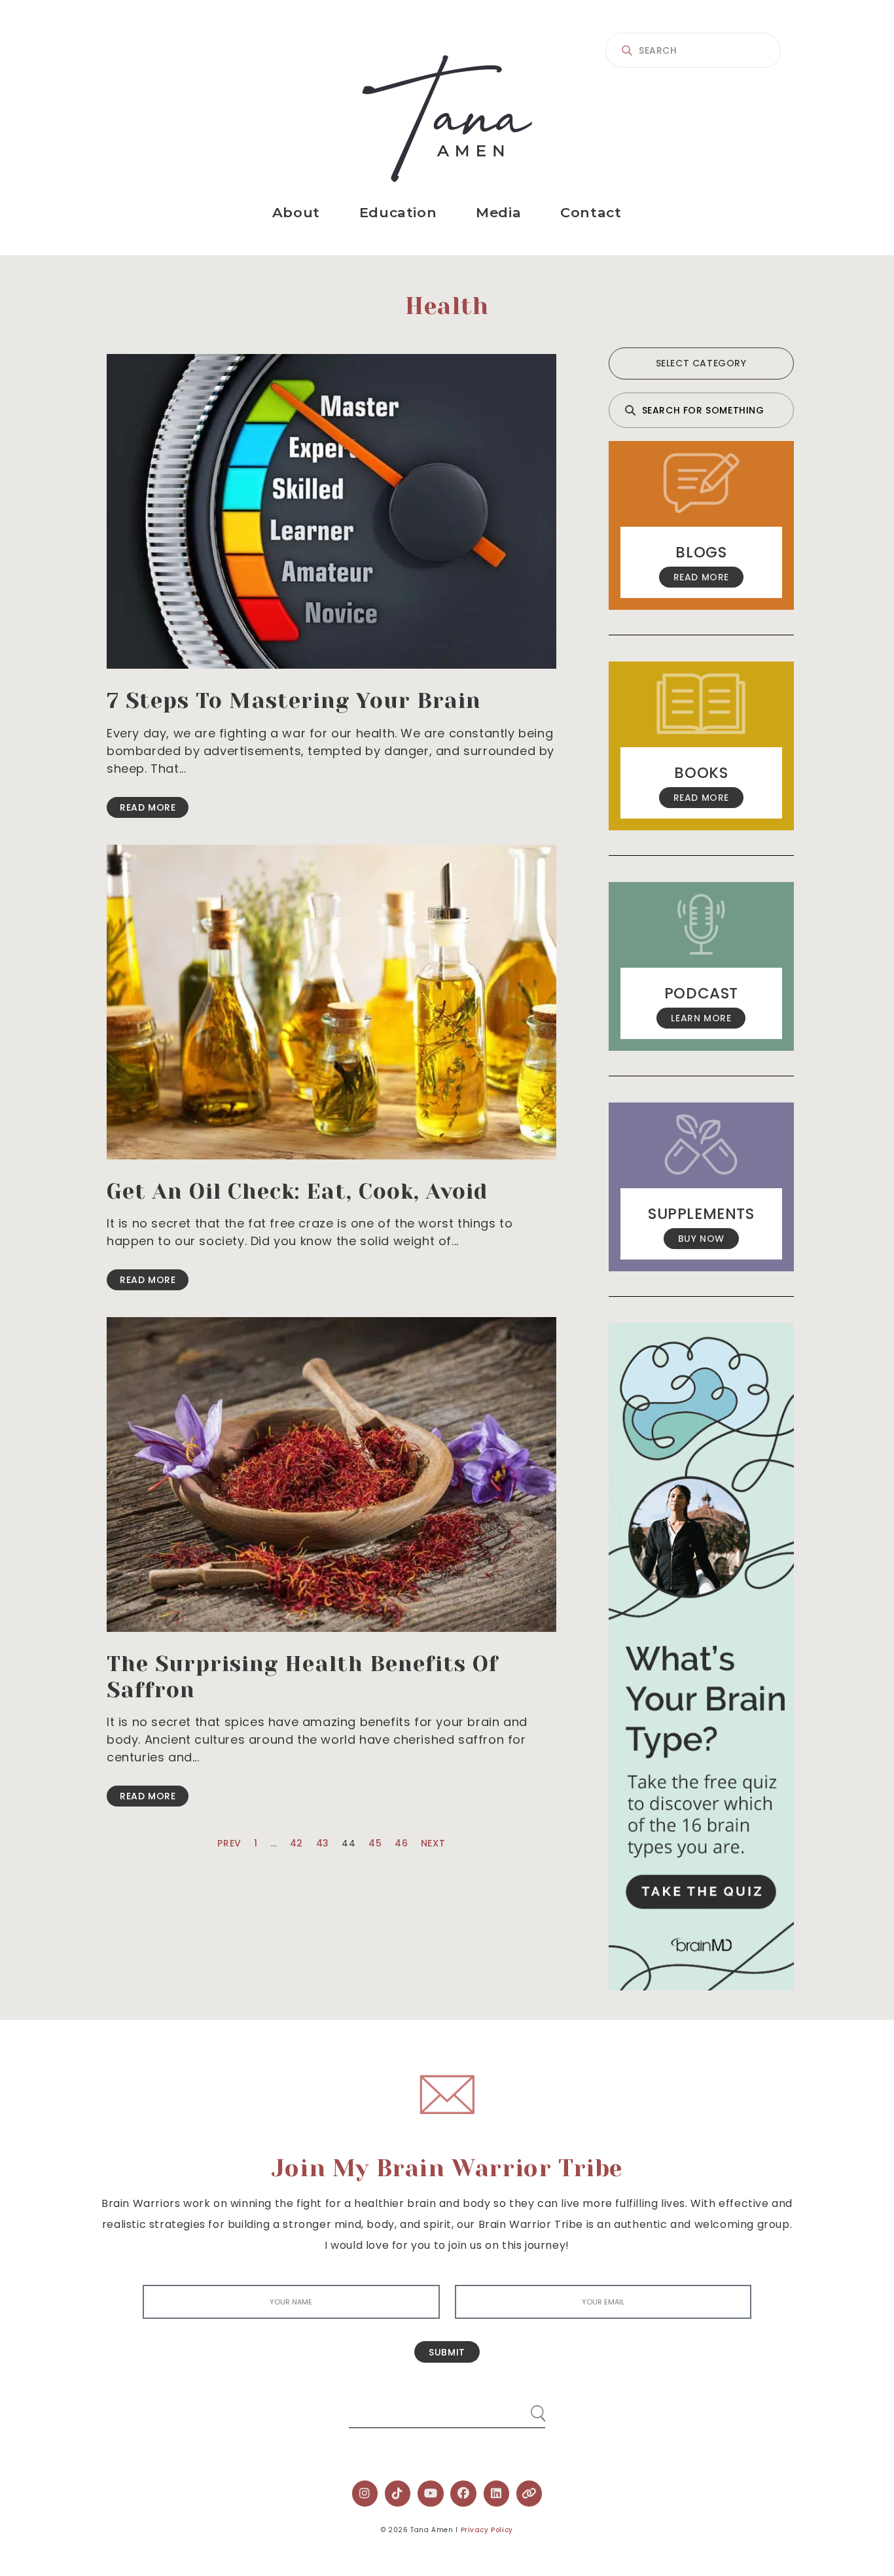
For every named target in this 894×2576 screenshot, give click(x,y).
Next (433, 1843)
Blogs (701, 552)
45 (375, 1843)
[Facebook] (463, 2494)
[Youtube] (431, 2494)
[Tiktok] (398, 2494)
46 (401, 1843)
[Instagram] (365, 2494)
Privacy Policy (487, 2530)
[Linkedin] (497, 2494)
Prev (229, 1843)
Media (498, 212)
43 (323, 1843)
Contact (591, 212)
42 (296, 1843)
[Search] (526, 2408)
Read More (148, 807)
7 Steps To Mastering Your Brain (294, 701)
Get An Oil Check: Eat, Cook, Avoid (297, 1191)
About (296, 212)
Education (398, 212)
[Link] (529, 2494)
